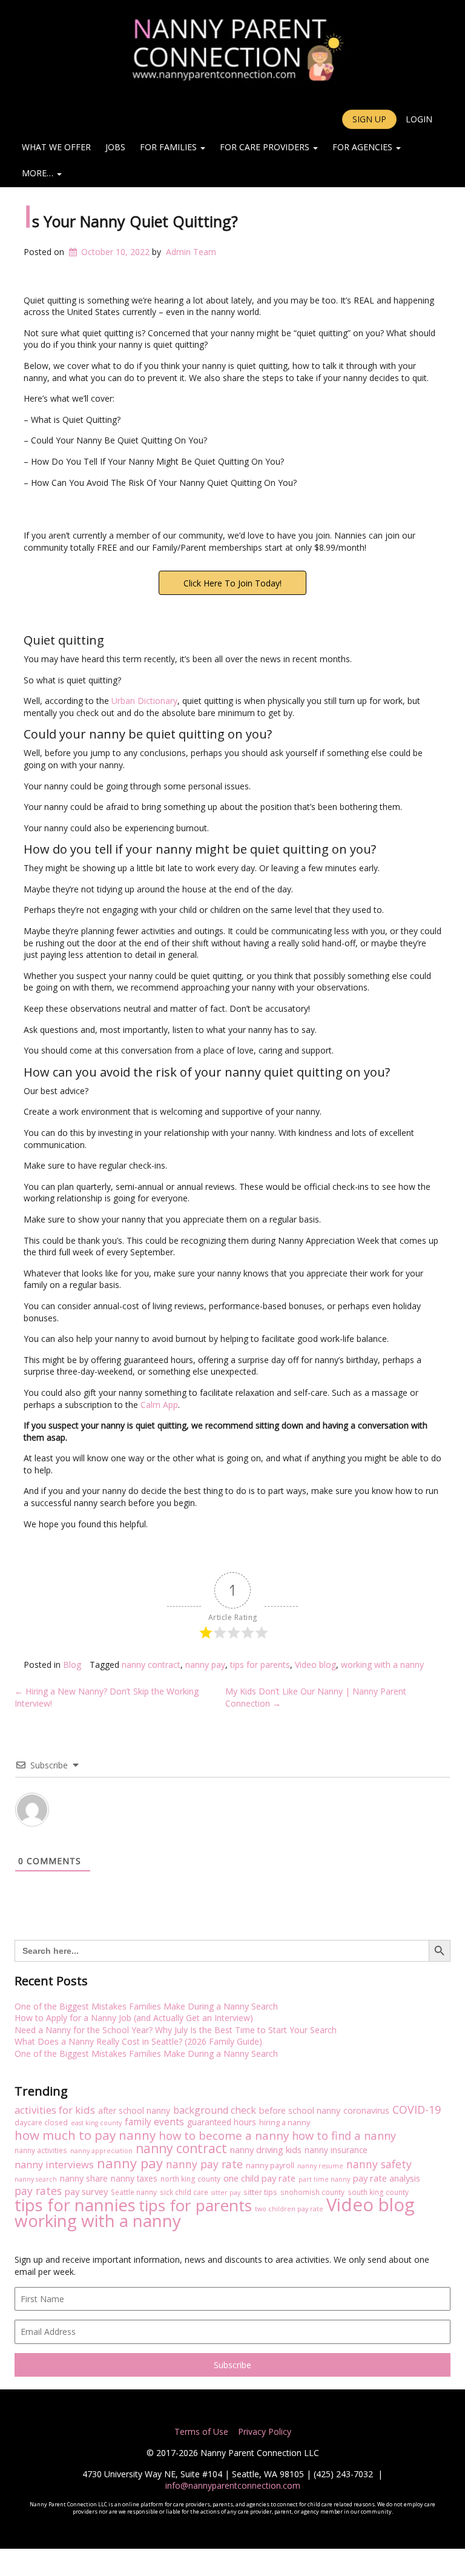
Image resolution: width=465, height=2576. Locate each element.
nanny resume (320, 2166)
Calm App (159, 1405)
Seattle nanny (134, 2192)
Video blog (315, 1665)
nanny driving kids (266, 2150)
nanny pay (205, 1665)
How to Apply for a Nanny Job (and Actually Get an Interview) (134, 2018)
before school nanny (300, 2110)
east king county (96, 2123)
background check (215, 2111)
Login (419, 119)
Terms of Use (201, 2432)
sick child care (184, 2192)
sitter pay (226, 2193)
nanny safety (379, 2165)
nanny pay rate (204, 2165)
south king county (378, 2192)
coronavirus (366, 2110)
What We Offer (56, 147)
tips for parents (260, 1665)
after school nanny (134, 2110)
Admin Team (191, 252)
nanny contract (151, 1665)
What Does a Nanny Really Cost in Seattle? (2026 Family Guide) (138, 2041)
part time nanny (324, 2179)
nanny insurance (336, 2150)
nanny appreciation (101, 2151)
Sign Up (369, 119)
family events (154, 2122)
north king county (190, 2179)
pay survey (86, 2192)
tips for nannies (75, 2205)
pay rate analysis (387, 2178)
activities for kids (55, 2110)
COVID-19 (417, 2110)
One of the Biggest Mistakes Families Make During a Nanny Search (146, 2006)
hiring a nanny (285, 2122)
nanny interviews (54, 2165)
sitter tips (260, 2192)
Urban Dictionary (144, 701)
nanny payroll (270, 2165)
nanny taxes (134, 2178)
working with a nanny (382, 1665)
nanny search (36, 2179)
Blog (72, 1665)
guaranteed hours (222, 2122)
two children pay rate (289, 2209)
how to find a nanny (344, 2136)
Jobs (115, 147)
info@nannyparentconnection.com (233, 2485)
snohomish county (312, 2192)
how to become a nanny (224, 2136)
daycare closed (41, 2122)
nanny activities (41, 2150)
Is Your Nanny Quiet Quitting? (131, 221)
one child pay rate (259, 2178)
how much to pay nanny (85, 2136)
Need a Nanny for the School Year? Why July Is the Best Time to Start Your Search (176, 2030)
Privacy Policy (263, 2432)
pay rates (38, 2191)
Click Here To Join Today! (232, 583)
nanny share (84, 2178)
